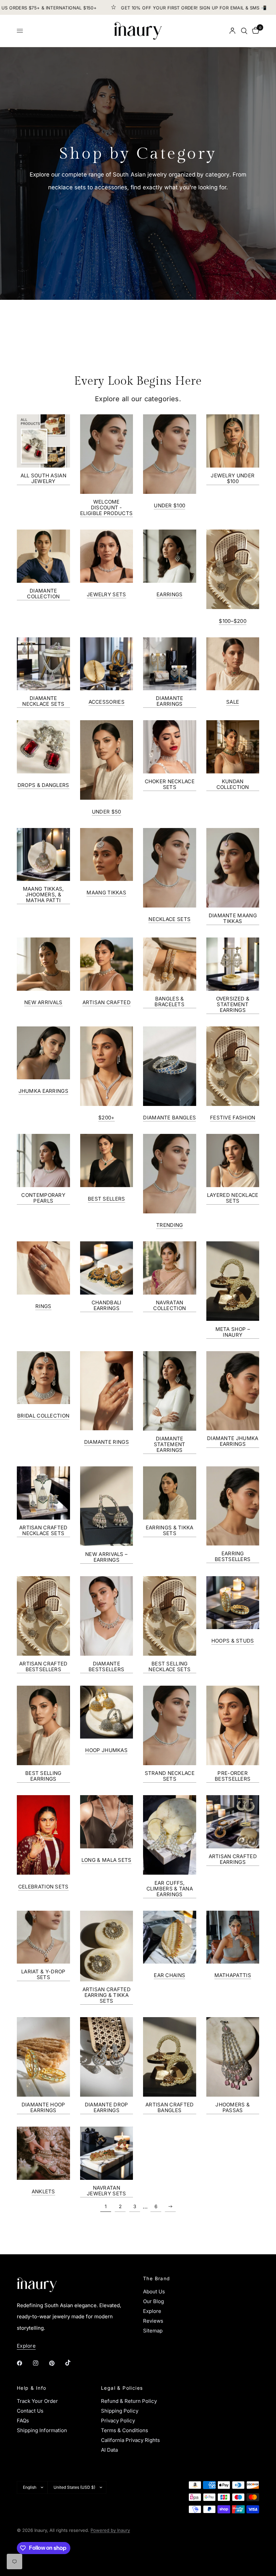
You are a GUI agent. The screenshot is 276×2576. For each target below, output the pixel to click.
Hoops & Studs (233, 1641)
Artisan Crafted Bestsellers (43, 1666)
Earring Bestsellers (233, 1556)
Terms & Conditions (125, 2430)
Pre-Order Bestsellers (233, 1776)
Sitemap (153, 2331)
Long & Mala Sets (107, 1860)
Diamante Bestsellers (106, 1666)
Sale (233, 702)
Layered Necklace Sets (233, 1198)
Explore (152, 2311)
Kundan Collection (233, 784)
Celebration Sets (43, 1887)
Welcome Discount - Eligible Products (106, 507)
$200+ (107, 1118)
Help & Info (31, 2388)
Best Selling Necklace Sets (169, 1666)
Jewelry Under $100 (233, 478)
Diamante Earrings (169, 701)
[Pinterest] (57, 2363)
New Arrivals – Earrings (106, 1557)
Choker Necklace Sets (170, 784)
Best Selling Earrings (43, 1776)
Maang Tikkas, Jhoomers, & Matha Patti (43, 895)
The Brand (157, 2279)
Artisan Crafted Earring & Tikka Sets (107, 1995)
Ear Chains (169, 1975)
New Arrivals (43, 1002)
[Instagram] (40, 2363)
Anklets (43, 2191)
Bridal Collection (43, 1416)
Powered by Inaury (110, 2530)
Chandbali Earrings (107, 1305)
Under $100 (169, 505)
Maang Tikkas (106, 893)
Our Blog (153, 2301)
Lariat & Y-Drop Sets (43, 1974)
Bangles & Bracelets (169, 1001)
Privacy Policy (118, 2421)
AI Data (109, 2450)
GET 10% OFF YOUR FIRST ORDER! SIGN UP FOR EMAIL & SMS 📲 (169, 8)
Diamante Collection (43, 594)
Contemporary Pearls (43, 1198)
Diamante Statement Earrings (170, 1444)
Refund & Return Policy (129, 2401)
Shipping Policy (120, 2411)
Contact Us (30, 2411)
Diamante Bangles (169, 1118)
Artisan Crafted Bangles (170, 2107)
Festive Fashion (233, 1118)
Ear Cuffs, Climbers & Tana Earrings (170, 1889)
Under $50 (107, 812)
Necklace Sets (169, 919)
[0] (254, 31)
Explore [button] (26, 2346)
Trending (169, 1225)
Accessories (107, 702)
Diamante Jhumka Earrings (233, 1441)
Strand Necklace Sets (170, 1776)
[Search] (244, 31)
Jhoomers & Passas (233, 2107)
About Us (154, 2292)
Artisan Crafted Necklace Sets (43, 1530)
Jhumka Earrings (44, 1091)
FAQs (23, 2421)
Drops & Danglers (43, 785)
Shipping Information (42, 2430)
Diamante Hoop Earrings (43, 2107)
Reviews (153, 2321)
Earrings (169, 594)
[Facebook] (24, 2363)
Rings (43, 1306)
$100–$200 (233, 621)
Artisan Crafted (107, 1002)
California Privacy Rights (130, 2440)
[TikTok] (73, 2363)
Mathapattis (233, 1975)
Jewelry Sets (107, 594)
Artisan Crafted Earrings (233, 1859)
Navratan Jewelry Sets (107, 2191)
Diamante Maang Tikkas (233, 918)
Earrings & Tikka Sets (170, 1530)
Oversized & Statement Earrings (233, 1004)
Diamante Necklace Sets (43, 701)
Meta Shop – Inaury (233, 1332)
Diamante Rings (107, 1442)
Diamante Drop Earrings (107, 2107)
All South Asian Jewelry (44, 478)
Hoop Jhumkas (106, 1750)
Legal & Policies (122, 2388)
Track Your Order (37, 2401)
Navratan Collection (169, 1305)
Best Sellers (107, 1199)
